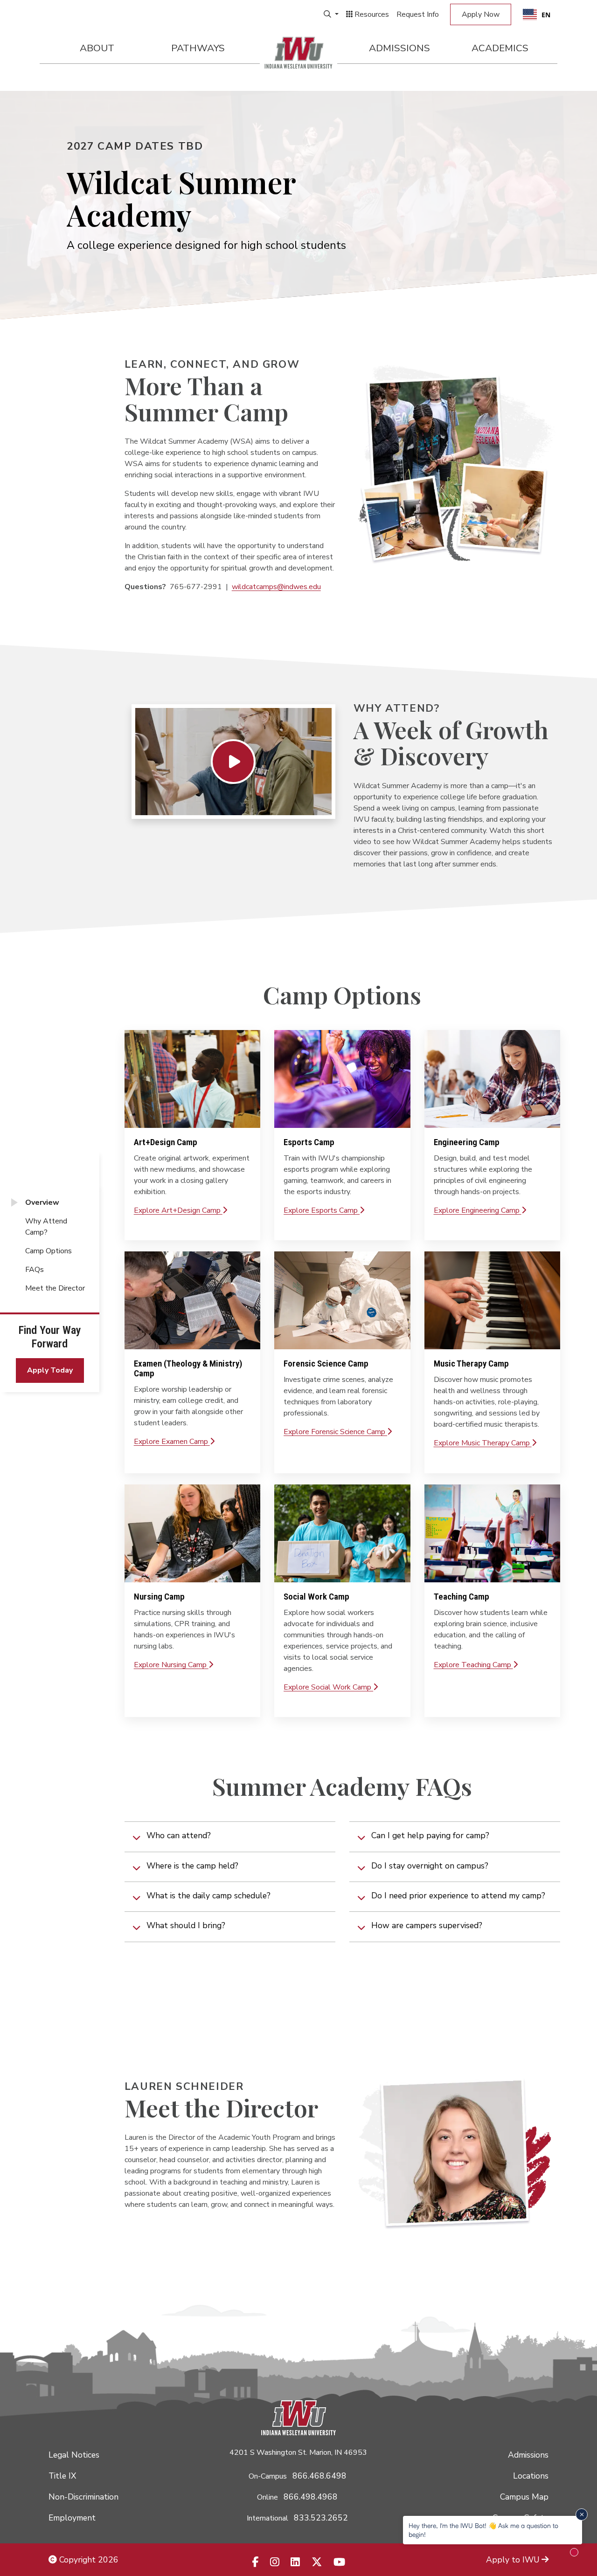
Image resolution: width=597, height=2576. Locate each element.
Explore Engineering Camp (478, 1210)
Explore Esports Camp (322, 1210)
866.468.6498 (319, 2476)
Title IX (62, 2476)
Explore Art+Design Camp (178, 1210)
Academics (500, 48)
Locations (531, 2476)
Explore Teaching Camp (473, 1665)
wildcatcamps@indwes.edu (276, 587)
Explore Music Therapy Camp (483, 1443)
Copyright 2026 (88, 2560)
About (97, 48)
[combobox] (537, 14)
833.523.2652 (321, 2518)
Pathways (198, 48)
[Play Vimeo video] (233, 762)
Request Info (418, 14)
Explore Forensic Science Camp (335, 1432)
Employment (72, 2518)
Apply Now (481, 14)
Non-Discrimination (83, 2497)
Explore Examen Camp (172, 1442)
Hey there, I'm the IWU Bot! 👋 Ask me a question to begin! (483, 2530)
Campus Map (524, 2497)
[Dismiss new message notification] (582, 2514)
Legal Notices (74, 2455)
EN (546, 15)
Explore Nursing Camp (171, 1665)
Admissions (399, 48)
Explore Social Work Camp (328, 1687)
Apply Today (50, 1370)
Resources (371, 14)
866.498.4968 (311, 2497)
